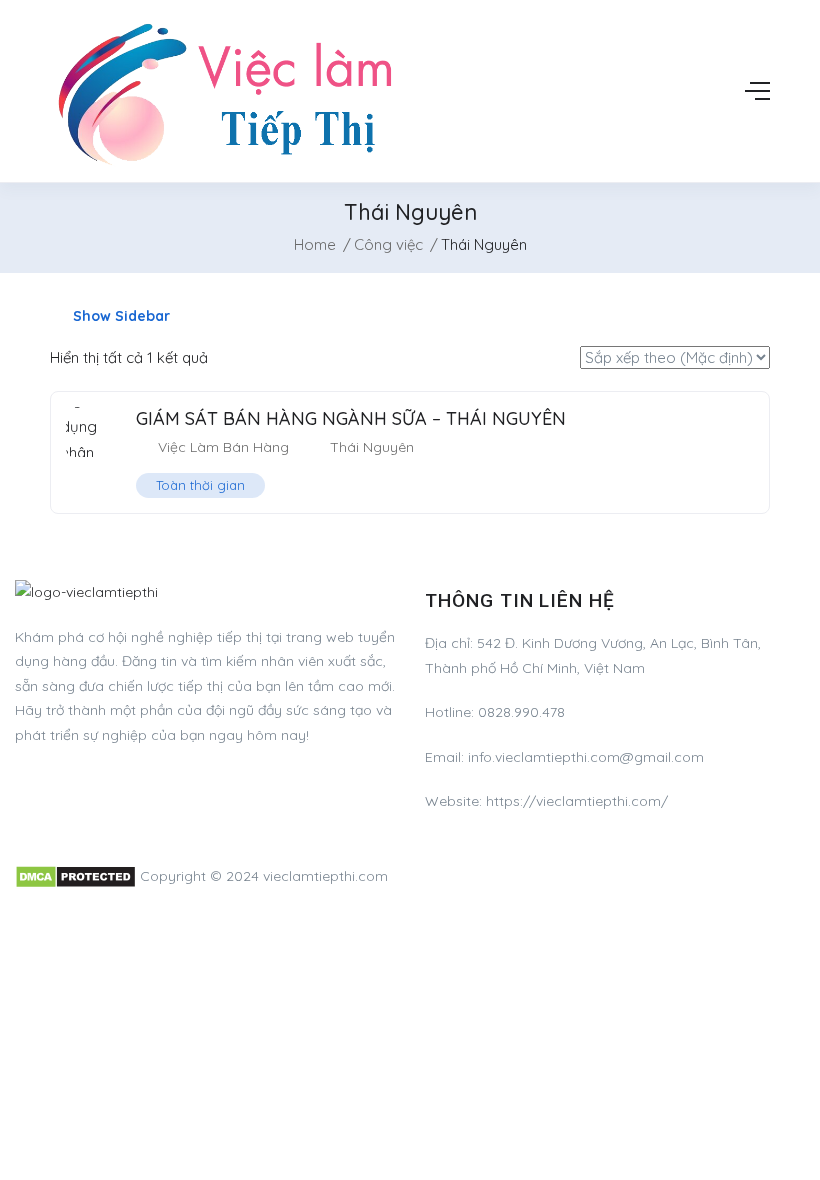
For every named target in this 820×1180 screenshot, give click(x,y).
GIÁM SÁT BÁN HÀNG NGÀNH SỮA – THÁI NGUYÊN (351, 418)
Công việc (388, 244)
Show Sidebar (119, 316)
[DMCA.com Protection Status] (75, 876)
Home (315, 244)
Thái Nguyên (372, 447)
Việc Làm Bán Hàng (223, 447)
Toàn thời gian (200, 485)
